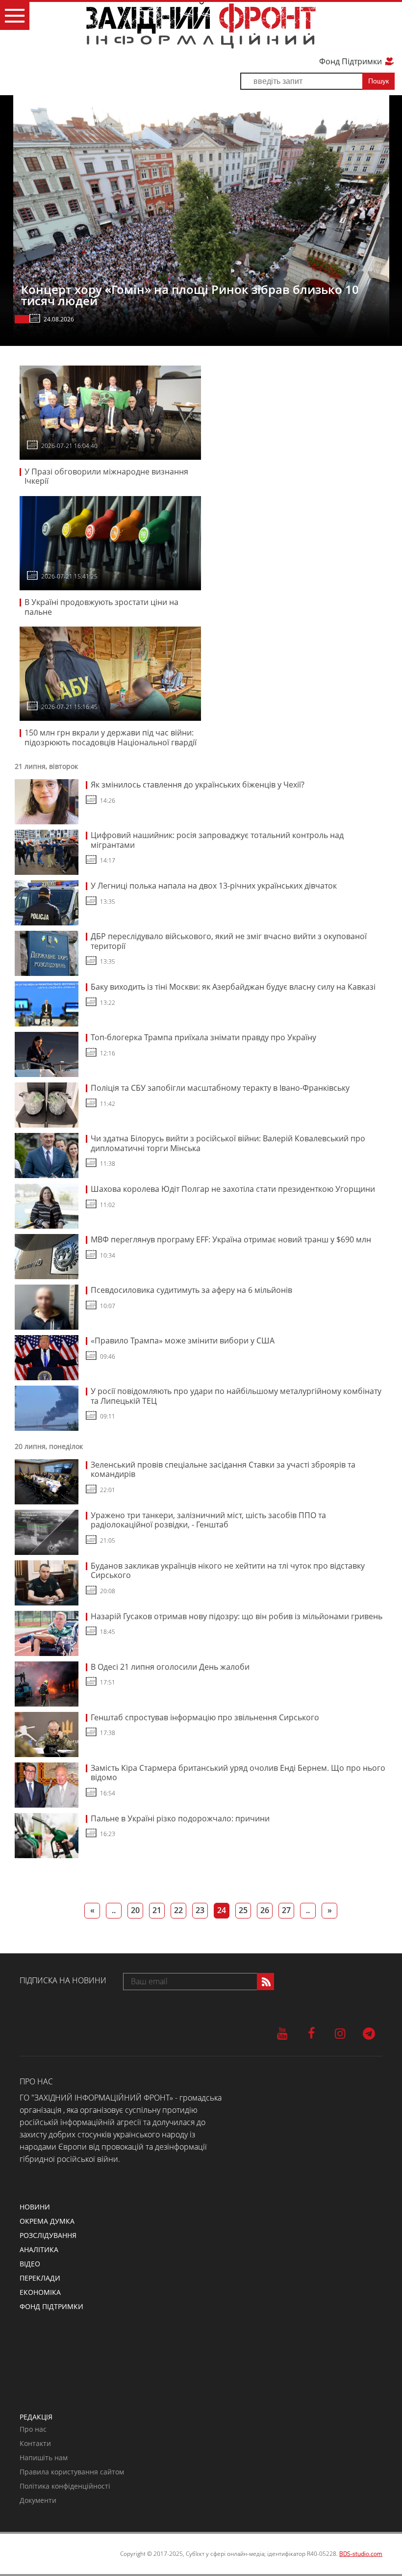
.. (114, 1910)
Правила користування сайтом (72, 2472)
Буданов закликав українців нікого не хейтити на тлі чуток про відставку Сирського (228, 1571)
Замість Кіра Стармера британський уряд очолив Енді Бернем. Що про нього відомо (238, 1773)
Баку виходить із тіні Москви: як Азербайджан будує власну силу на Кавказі (233, 987)
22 (178, 1910)
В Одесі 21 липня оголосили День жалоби (170, 1667)
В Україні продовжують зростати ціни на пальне (101, 607)
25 (243, 1910)
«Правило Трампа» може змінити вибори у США (183, 1341)
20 (135, 1910)
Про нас (33, 2429)
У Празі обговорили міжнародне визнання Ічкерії (106, 476)
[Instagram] (340, 2033)
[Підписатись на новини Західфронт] (265, 1982)
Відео (30, 2264)
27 (286, 1910)
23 (200, 1910)
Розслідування (48, 2235)
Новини (35, 2207)
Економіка (40, 2292)
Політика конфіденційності (65, 2486)
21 (157, 1910)
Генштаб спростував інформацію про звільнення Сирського (205, 1717)
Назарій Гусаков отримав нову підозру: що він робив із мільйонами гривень (237, 1616)
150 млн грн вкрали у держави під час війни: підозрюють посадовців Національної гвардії (111, 737)
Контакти (35, 2443)
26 (265, 1910)
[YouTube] (282, 2033)
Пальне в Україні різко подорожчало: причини (180, 1818)
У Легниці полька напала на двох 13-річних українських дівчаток (214, 886)
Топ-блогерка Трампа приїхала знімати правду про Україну (203, 1037)
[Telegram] (369, 2033)
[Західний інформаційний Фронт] (201, 25)
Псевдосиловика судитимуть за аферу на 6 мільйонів (191, 1290)
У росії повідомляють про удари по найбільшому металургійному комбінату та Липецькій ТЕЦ (236, 1396)
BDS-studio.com (361, 2554)
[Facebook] (311, 2033)
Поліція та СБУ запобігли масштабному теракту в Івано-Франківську (220, 1088)
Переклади (40, 2278)
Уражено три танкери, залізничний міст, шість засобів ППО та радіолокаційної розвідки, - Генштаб (208, 1520)
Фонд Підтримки (352, 61)
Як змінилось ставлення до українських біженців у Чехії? (198, 785)
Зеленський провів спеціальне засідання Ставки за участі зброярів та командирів (223, 1470)
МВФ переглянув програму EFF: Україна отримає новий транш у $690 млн (231, 1239)
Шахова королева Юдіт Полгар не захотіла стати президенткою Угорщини (233, 1189)
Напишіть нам (44, 2458)
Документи (38, 2500)
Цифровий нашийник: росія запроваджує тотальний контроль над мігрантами (217, 840)
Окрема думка (47, 2221)
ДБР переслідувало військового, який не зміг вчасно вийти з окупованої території (229, 941)
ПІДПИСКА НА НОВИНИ (63, 1980)
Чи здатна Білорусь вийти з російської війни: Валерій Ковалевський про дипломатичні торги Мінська (228, 1143)
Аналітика (39, 2249)
